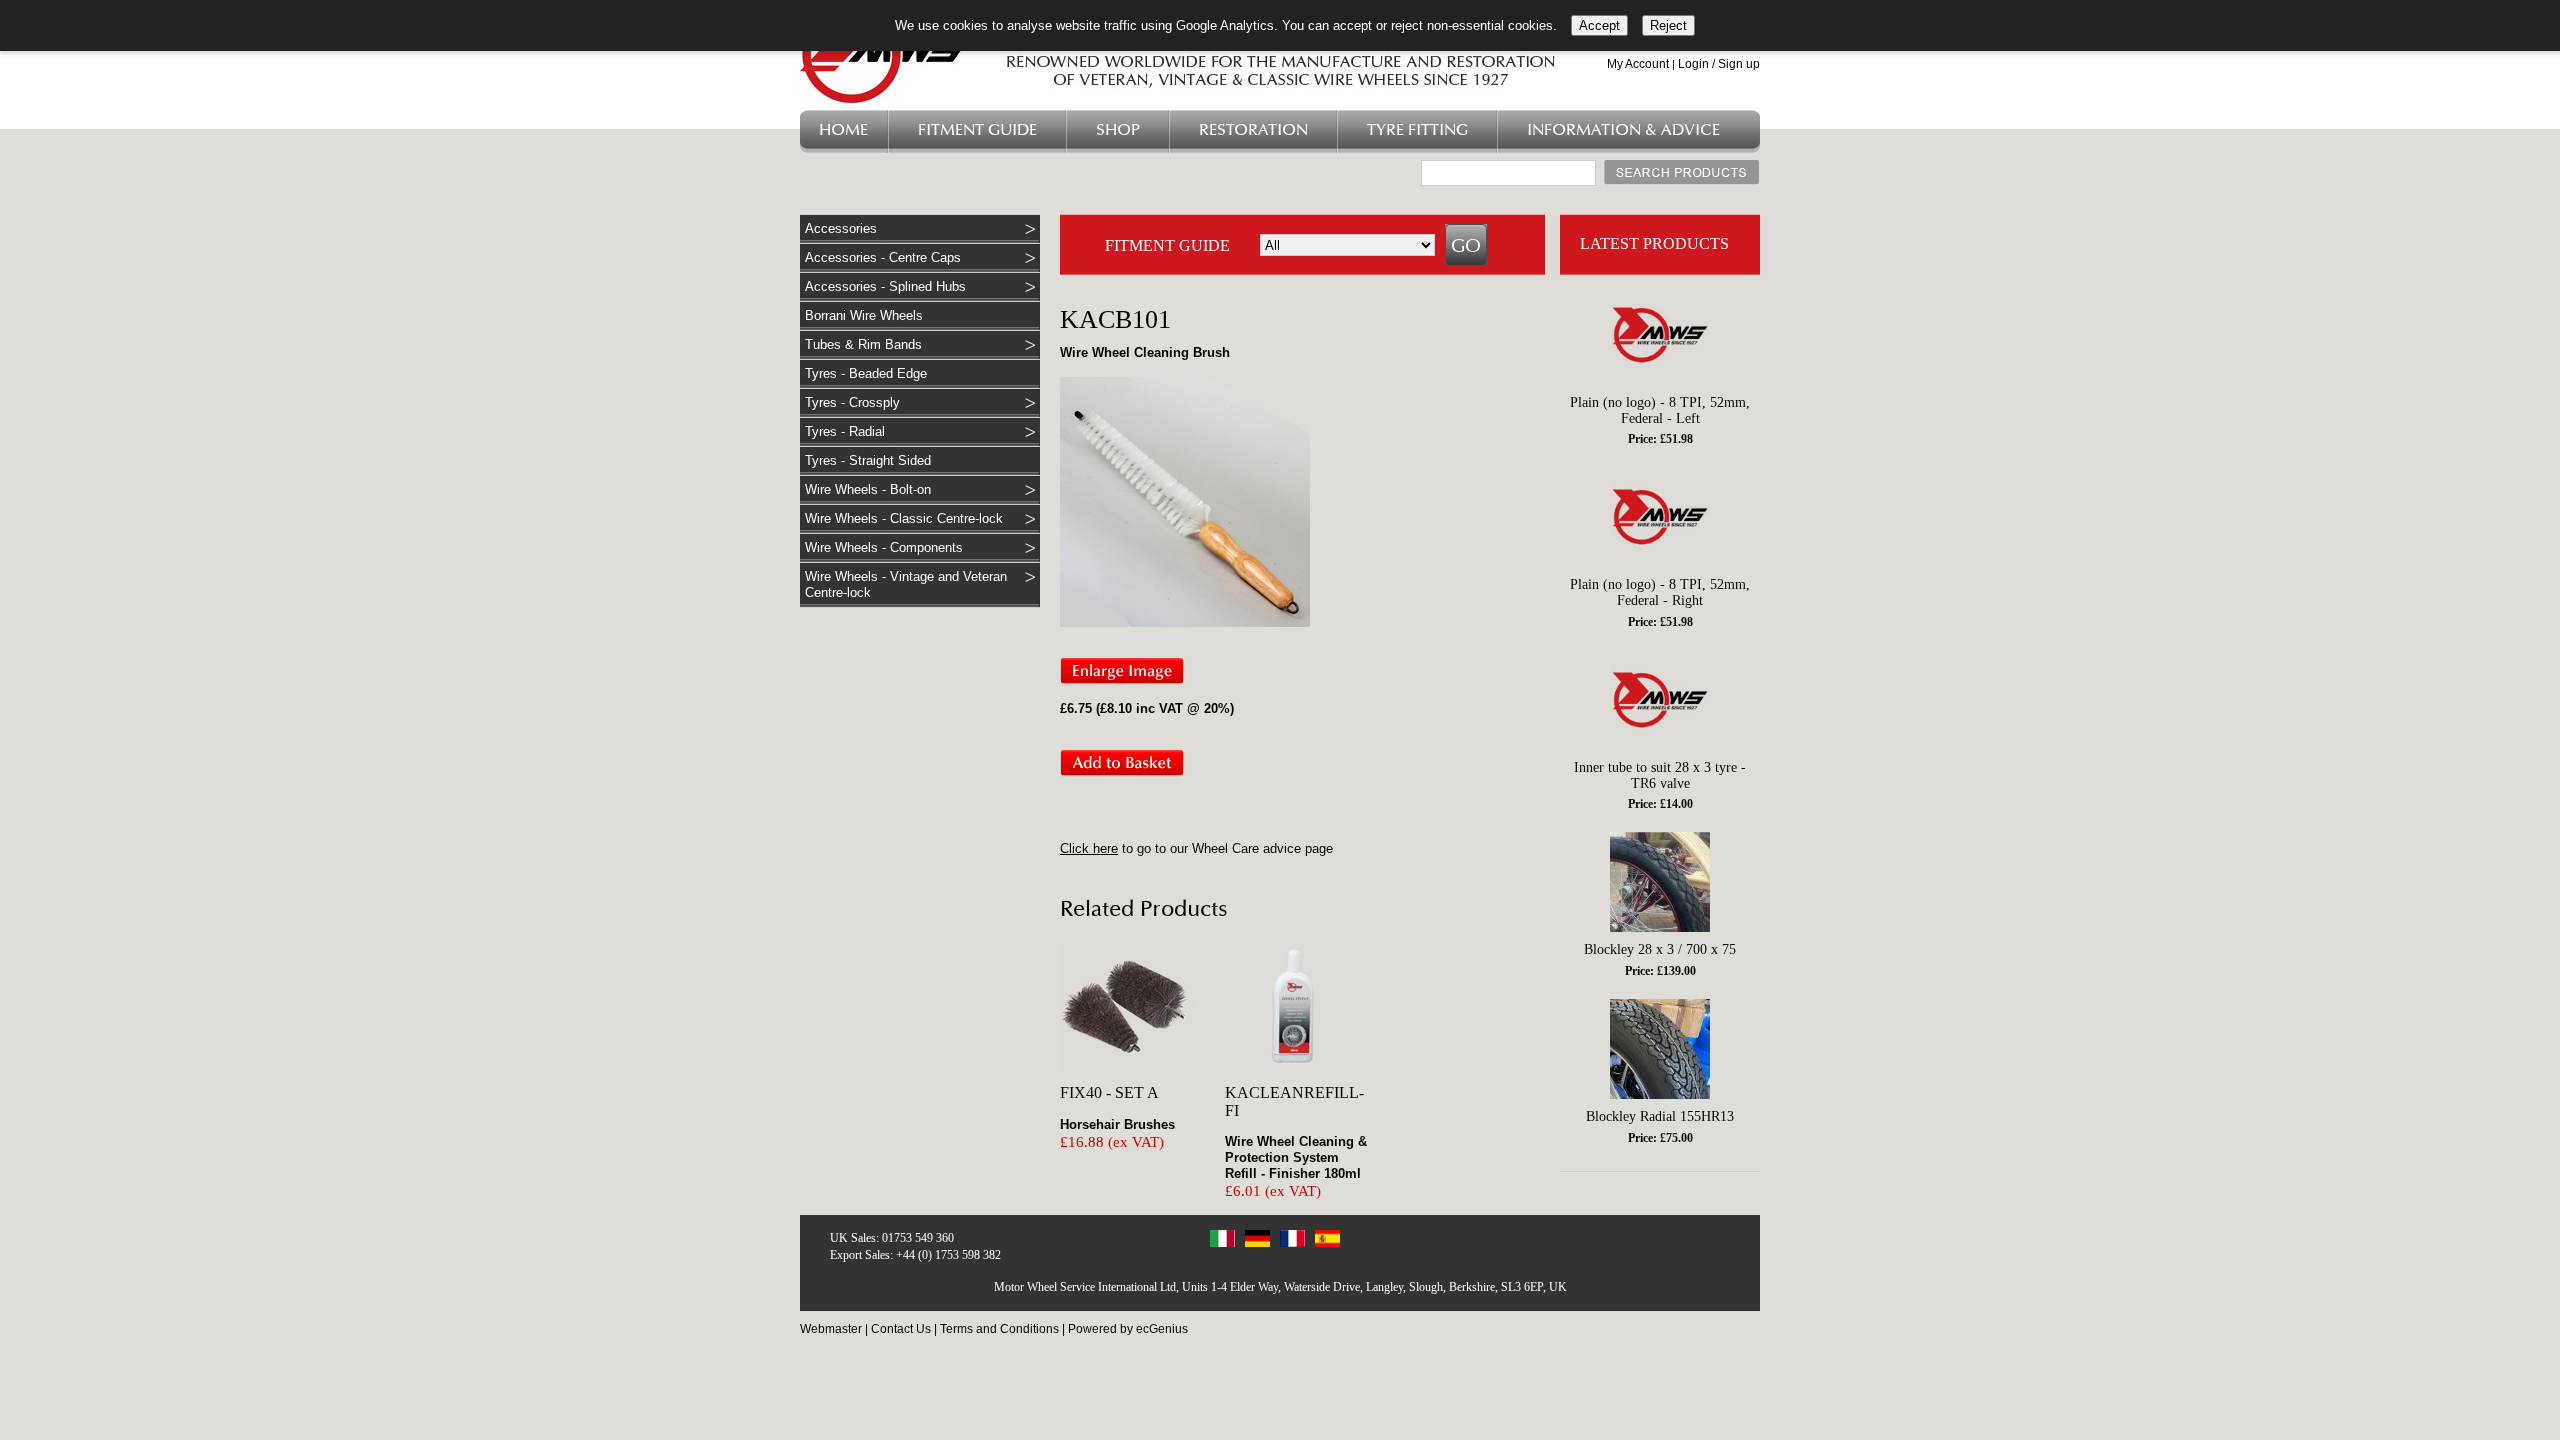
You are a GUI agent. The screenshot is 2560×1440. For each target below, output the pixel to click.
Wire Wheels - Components (884, 547)
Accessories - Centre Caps (883, 257)
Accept (1599, 25)
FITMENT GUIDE (1167, 245)
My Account (1638, 64)
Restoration (1253, 130)
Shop (1118, 130)
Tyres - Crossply (852, 402)
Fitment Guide (977, 130)
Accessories (841, 228)
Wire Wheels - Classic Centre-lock (904, 518)
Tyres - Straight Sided (868, 460)
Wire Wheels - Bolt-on (868, 489)
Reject (1668, 25)
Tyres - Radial (845, 431)
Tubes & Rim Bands (863, 344)
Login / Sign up (1719, 64)
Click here (1089, 848)
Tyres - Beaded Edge (866, 373)
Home (843, 130)
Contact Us (901, 1329)
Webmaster (831, 1329)
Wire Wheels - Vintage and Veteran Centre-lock (906, 584)
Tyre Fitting (1417, 130)
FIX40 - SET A (1109, 1092)
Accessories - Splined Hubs (885, 286)
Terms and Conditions (999, 1329)
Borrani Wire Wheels (864, 315)
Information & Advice (1623, 130)
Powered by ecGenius (1128, 1329)
